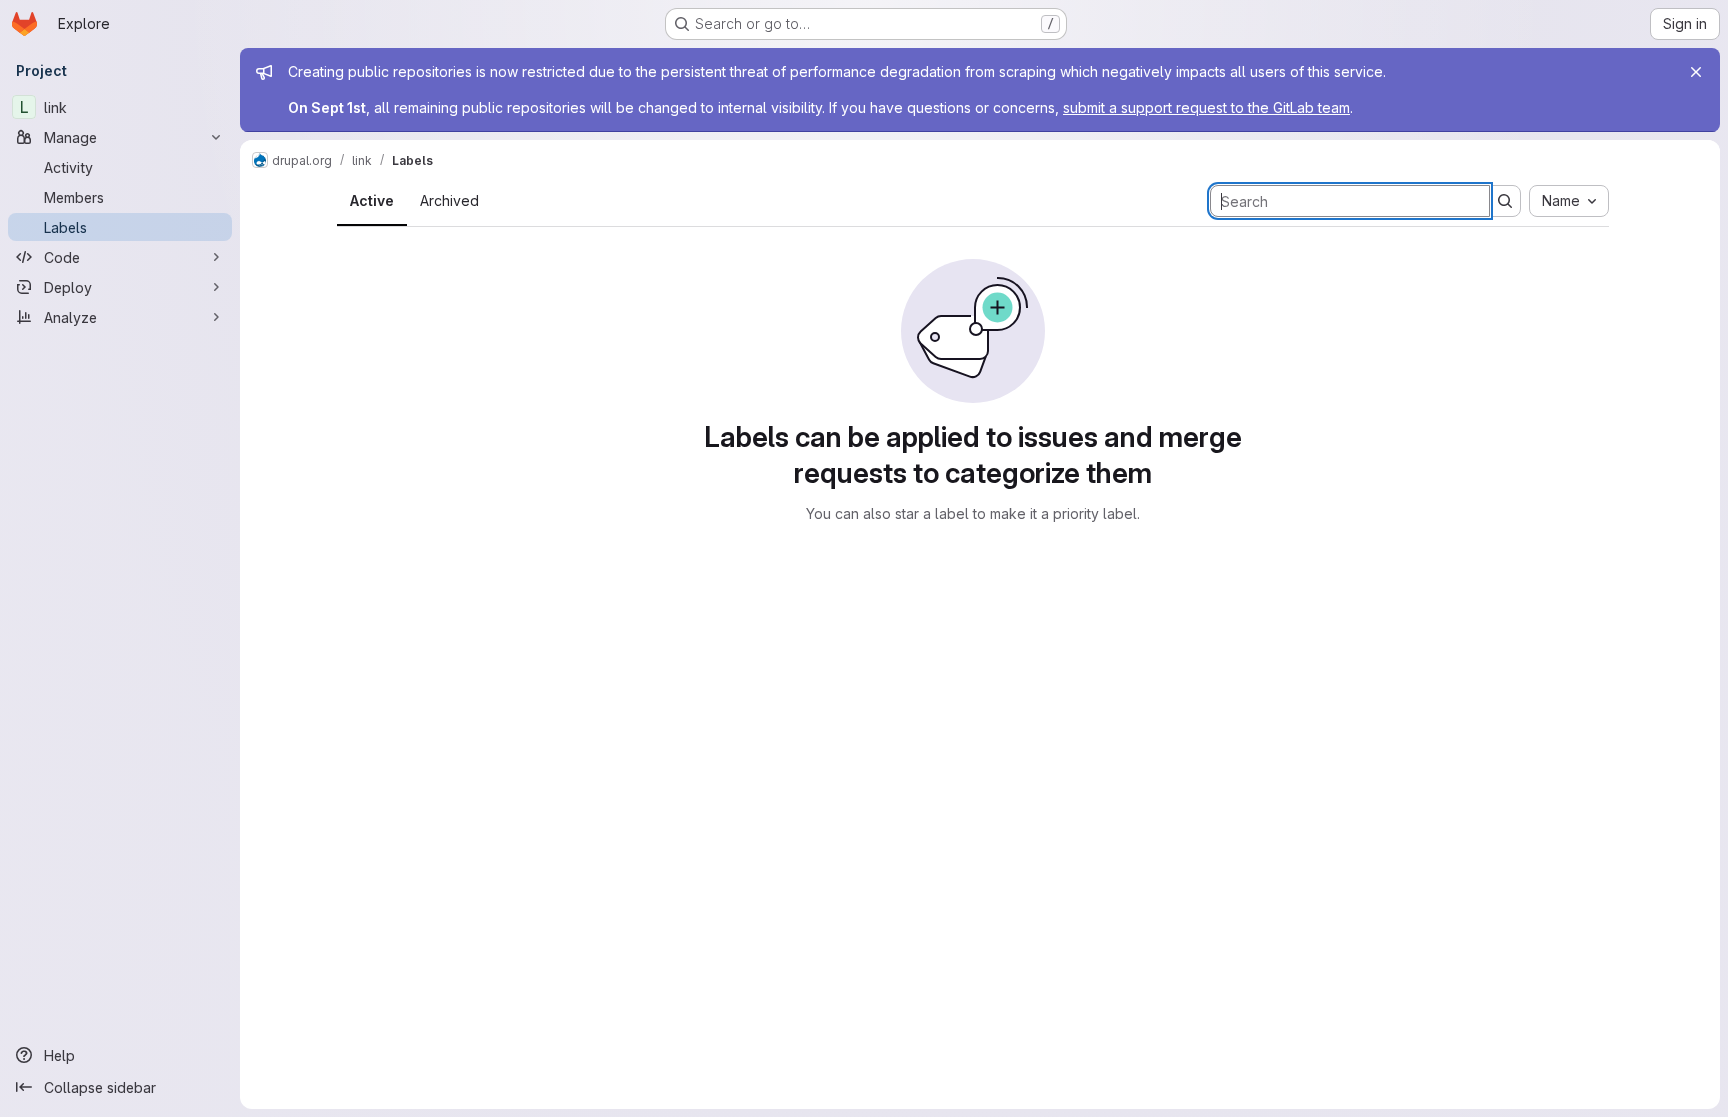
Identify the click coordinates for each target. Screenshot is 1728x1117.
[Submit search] (1505, 201)
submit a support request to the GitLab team (1206, 107)
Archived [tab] (449, 200)
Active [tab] (372, 200)
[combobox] (1569, 201)
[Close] (1696, 72)
